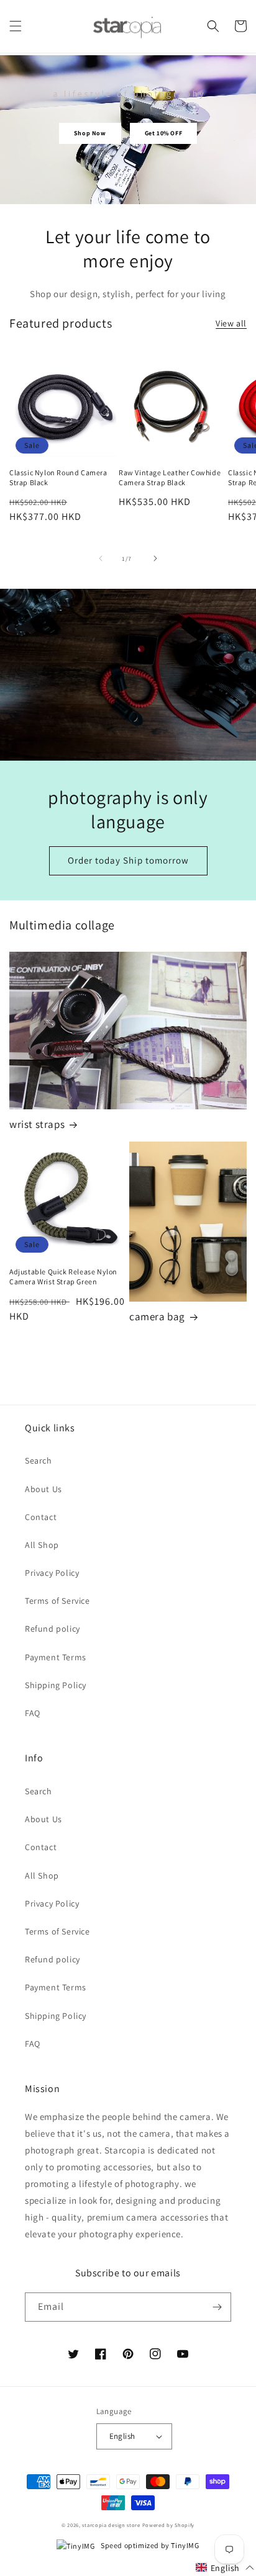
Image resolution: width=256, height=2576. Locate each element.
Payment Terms (56, 1657)
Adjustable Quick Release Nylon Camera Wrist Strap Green (63, 1277)
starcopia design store (111, 2525)
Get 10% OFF (164, 133)
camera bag (157, 1317)
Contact (41, 1517)
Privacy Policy (52, 1573)
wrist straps (37, 1124)
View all (231, 323)
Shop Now (90, 133)
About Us (43, 1489)
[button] (16, 26)
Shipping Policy (56, 1685)
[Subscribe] (217, 2307)
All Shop (42, 1545)
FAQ (33, 1713)
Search (39, 1460)
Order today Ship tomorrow (128, 860)
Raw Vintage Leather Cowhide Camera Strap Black (170, 477)
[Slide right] (155, 558)
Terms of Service (57, 1601)
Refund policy (53, 1629)
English (122, 2436)
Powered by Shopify (169, 2525)
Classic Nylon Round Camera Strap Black (58, 477)
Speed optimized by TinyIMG (149, 2545)
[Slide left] (101, 558)
